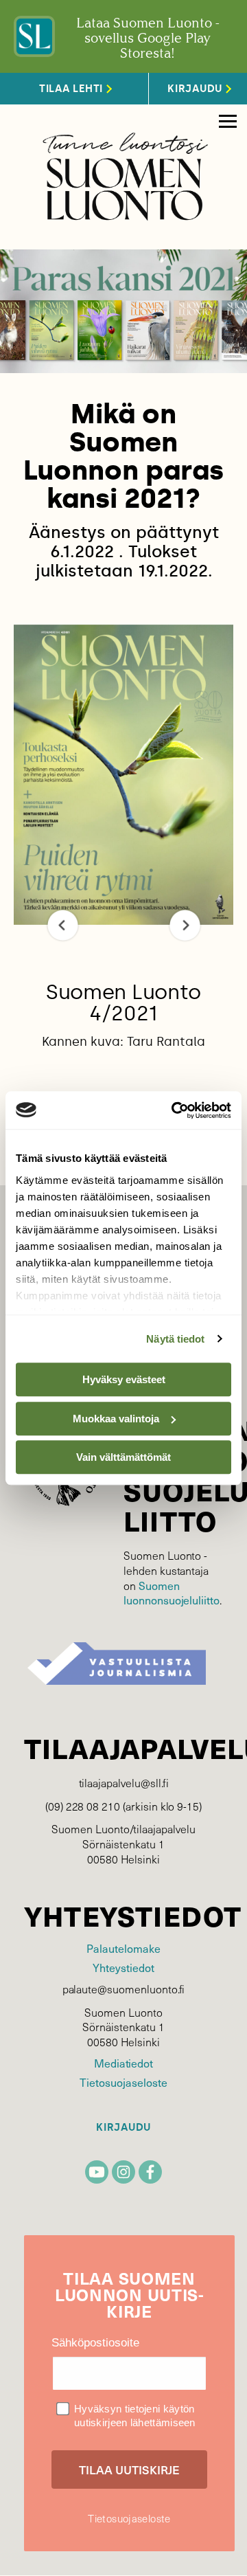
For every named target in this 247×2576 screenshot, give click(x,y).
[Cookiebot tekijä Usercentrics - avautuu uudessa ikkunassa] (174, 1110)
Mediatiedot (123, 2063)
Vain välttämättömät (123, 1457)
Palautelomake (123, 1948)
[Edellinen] (63, 925)
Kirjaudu (123, 2128)
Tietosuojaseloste (123, 2082)
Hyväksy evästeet (124, 1379)
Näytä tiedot (175, 1339)
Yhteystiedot (123, 1968)
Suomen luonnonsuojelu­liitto (172, 1593)
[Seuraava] (185, 925)
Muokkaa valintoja (116, 1419)
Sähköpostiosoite (95, 2343)
